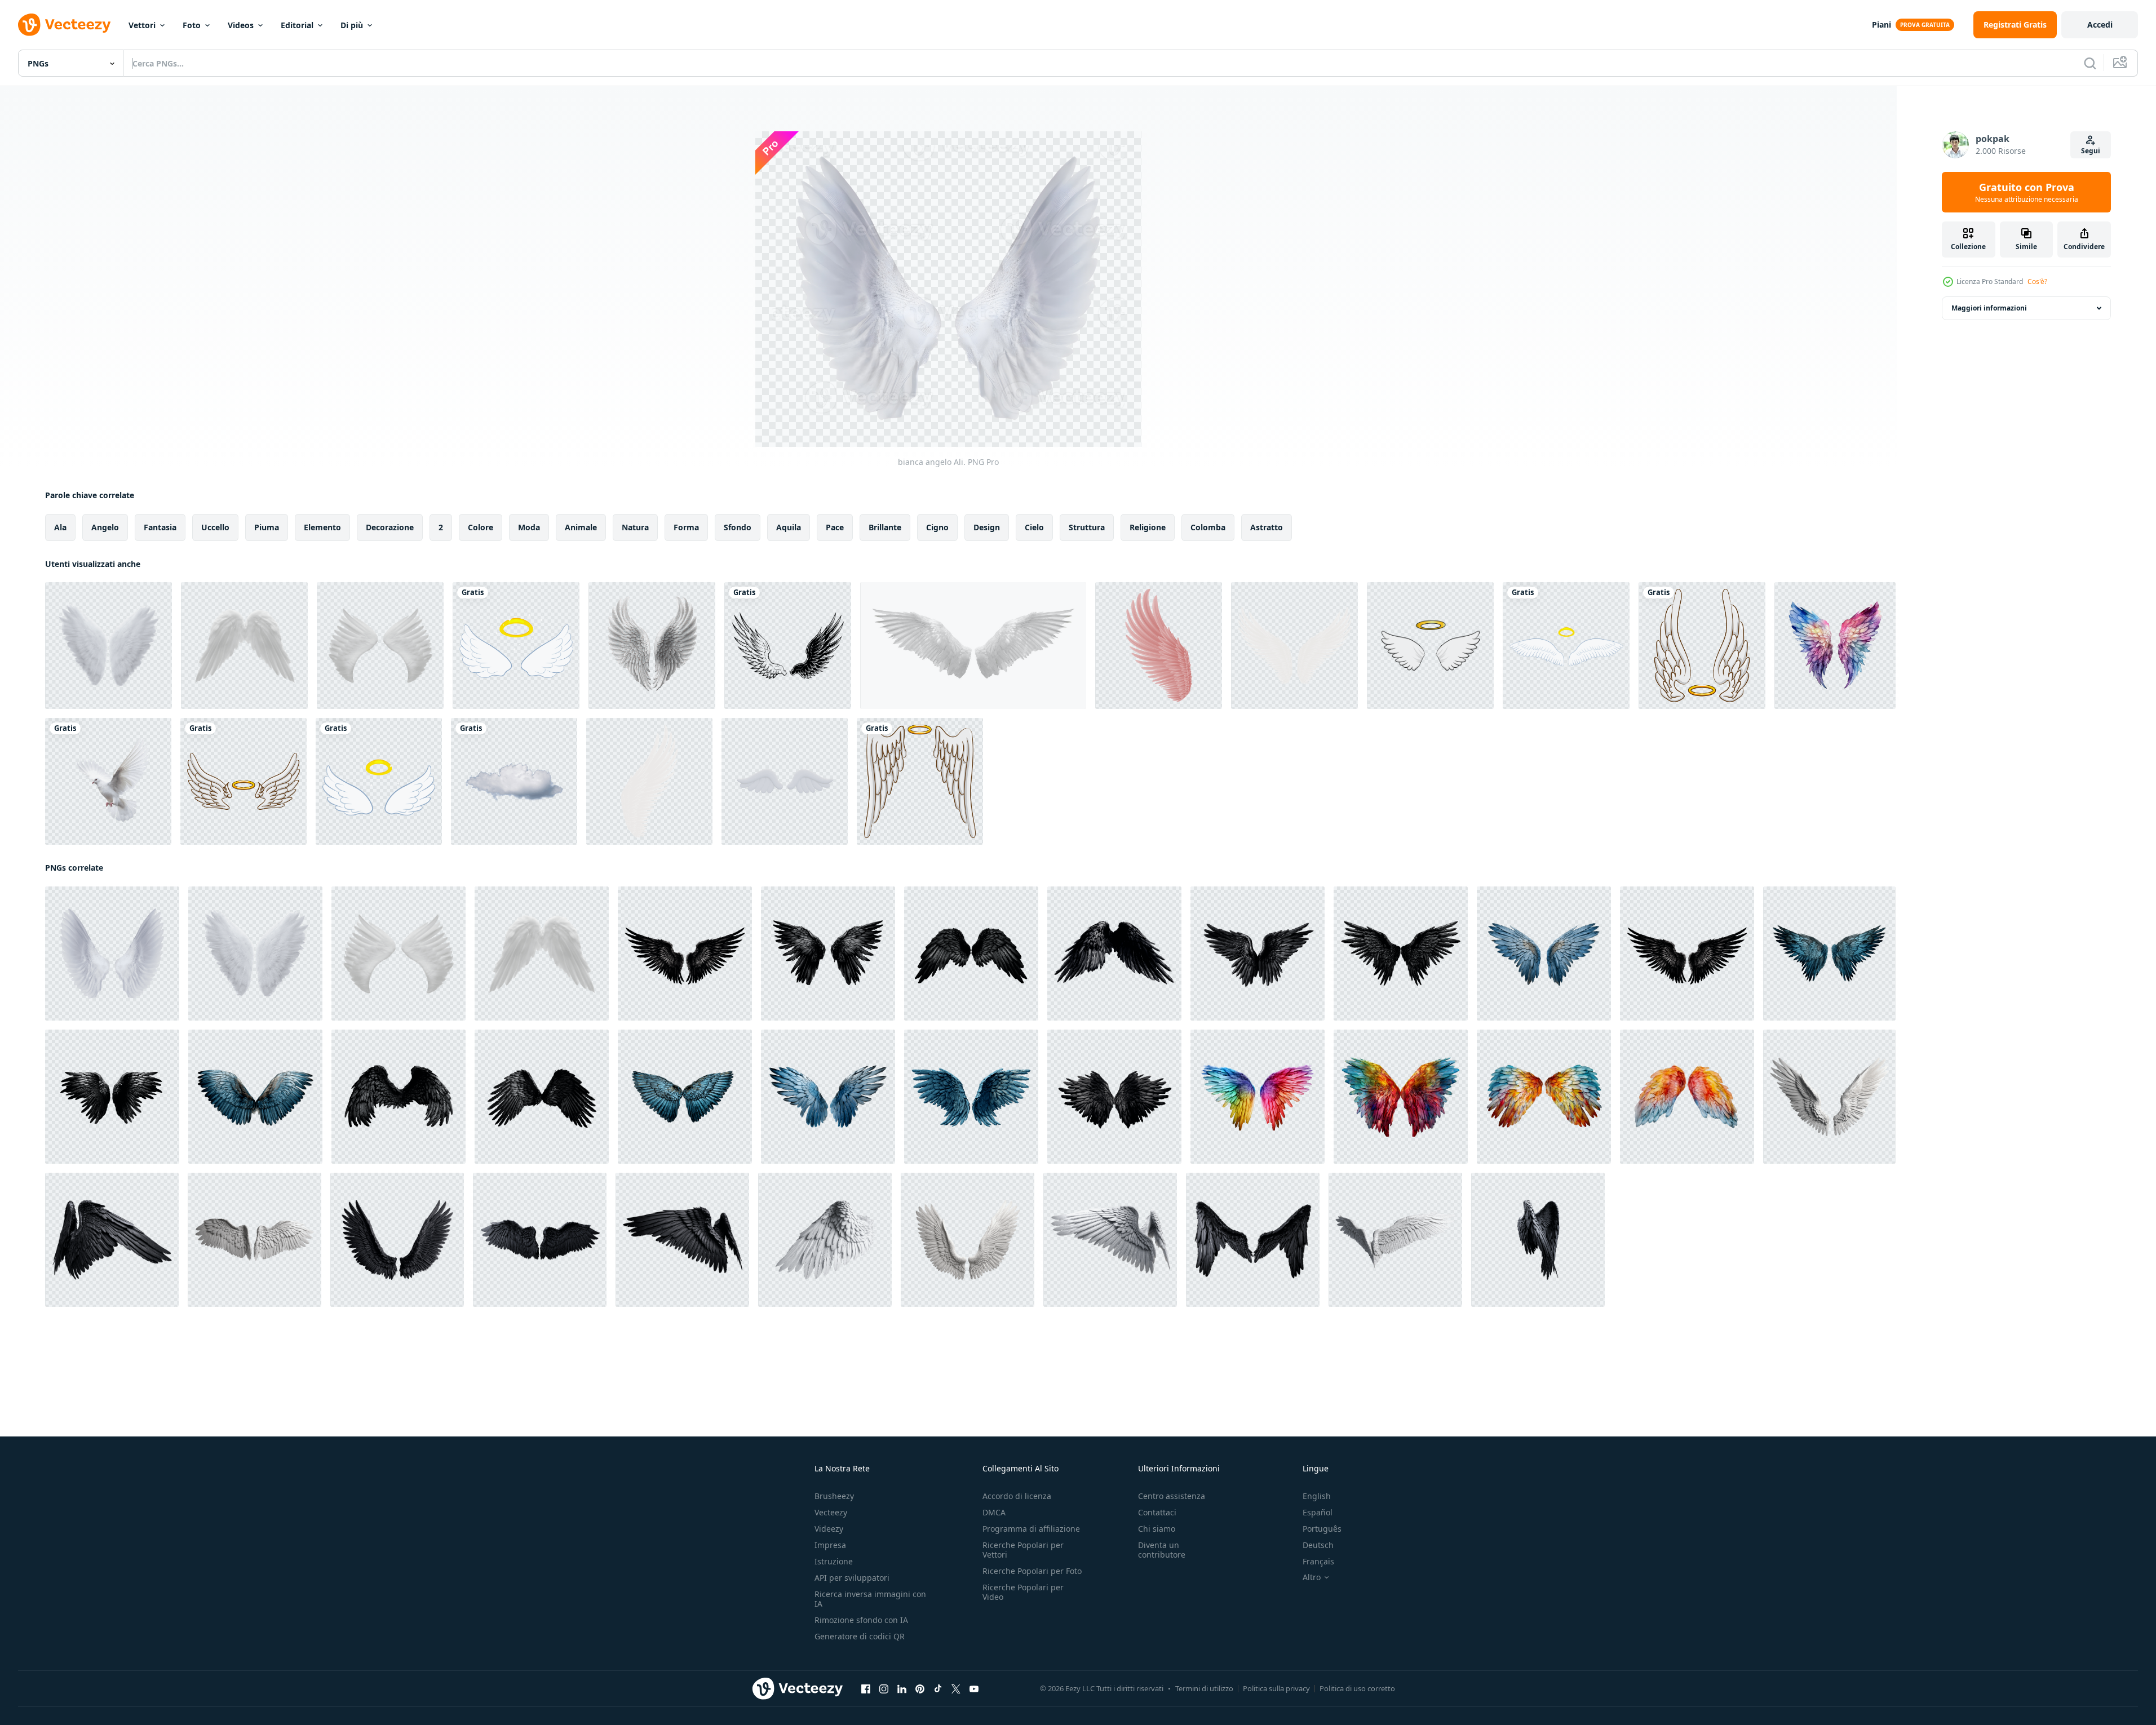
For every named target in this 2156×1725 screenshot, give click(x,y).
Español (1318, 1512)
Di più (352, 25)
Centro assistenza (1172, 1496)
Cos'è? (2037, 281)
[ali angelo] (788, 646)
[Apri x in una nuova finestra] (956, 1689)
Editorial (297, 25)
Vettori (142, 25)
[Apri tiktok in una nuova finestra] (938, 1689)
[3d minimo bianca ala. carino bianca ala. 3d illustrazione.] (785, 781)
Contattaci (1157, 1512)
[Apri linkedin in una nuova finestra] (902, 1689)
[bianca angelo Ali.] (109, 646)
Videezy (829, 1529)
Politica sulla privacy (1276, 1688)
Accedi (2100, 25)
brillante (885, 527)
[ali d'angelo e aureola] (1430, 646)
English (1317, 1496)
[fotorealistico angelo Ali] (1829, 1097)
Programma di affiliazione (1031, 1529)
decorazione (390, 527)
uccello (215, 527)
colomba (1208, 527)
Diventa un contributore (1162, 1550)
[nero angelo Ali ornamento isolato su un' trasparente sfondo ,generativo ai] (685, 954)
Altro (1312, 1577)
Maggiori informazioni (1989, 308)
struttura (1087, 527)
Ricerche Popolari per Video (1023, 1592)
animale (581, 527)
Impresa (830, 1545)
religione (1148, 527)
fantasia (160, 527)
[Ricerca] (2090, 63)
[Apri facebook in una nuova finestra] (866, 1689)
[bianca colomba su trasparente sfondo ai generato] (108, 781)
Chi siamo (1157, 1529)
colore (481, 527)
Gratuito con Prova (2027, 192)
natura (635, 527)
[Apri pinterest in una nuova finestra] (920, 1689)
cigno (937, 527)
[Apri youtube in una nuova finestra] (974, 1689)
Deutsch (1318, 1545)
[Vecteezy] (64, 25)
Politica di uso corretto (1357, 1688)
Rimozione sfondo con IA (861, 1620)
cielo (1034, 527)
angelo (105, 527)
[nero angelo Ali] (112, 1240)
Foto (192, 25)
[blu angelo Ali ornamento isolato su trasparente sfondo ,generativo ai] (1544, 954)
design (987, 527)
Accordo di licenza (1017, 1496)
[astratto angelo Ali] (1159, 646)
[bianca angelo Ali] (649, 781)
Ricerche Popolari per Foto (1032, 1571)
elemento (322, 527)
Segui (2091, 151)
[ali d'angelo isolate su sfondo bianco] (973, 646)
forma (686, 527)
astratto (1267, 527)
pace (835, 527)
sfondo (738, 527)
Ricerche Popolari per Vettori (1023, 1550)
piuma (267, 527)
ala (60, 527)
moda (529, 527)
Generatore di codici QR (860, 1636)
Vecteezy (831, 1512)
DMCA (994, 1512)
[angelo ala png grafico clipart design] (1702, 646)
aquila (789, 527)
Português (1322, 1529)
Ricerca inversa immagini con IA (870, 1599)
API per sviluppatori (852, 1578)
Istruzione (834, 1561)
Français (1318, 1561)
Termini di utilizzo (1204, 1688)
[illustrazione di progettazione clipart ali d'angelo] (516, 646)
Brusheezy (834, 1496)
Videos (241, 25)
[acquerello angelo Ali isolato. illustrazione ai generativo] (1835, 646)
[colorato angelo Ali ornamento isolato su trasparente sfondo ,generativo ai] (1258, 1097)
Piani (1881, 25)
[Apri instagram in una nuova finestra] (884, 1689)
